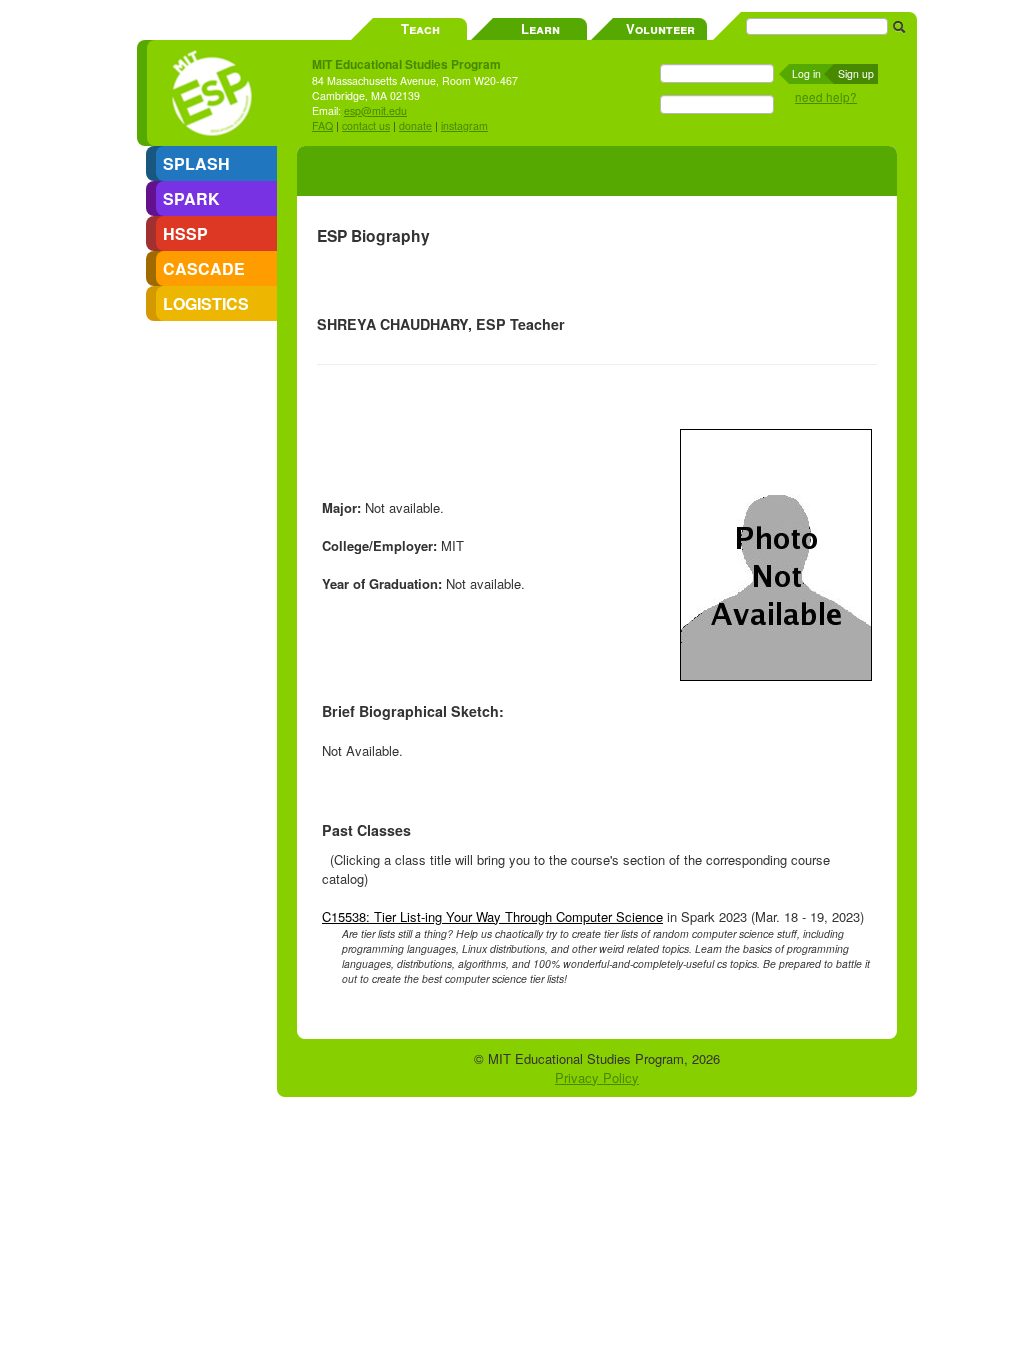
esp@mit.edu (375, 110)
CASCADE (204, 268)
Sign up (856, 73)
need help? (826, 97)
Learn (540, 28)
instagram (464, 125)
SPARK (191, 198)
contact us (366, 125)
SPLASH (196, 163)
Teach (420, 28)
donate (415, 125)
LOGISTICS (206, 303)
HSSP (185, 233)
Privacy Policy (597, 1077)
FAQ (322, 125)
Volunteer (660, 28)
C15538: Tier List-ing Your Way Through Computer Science (492, 916)
